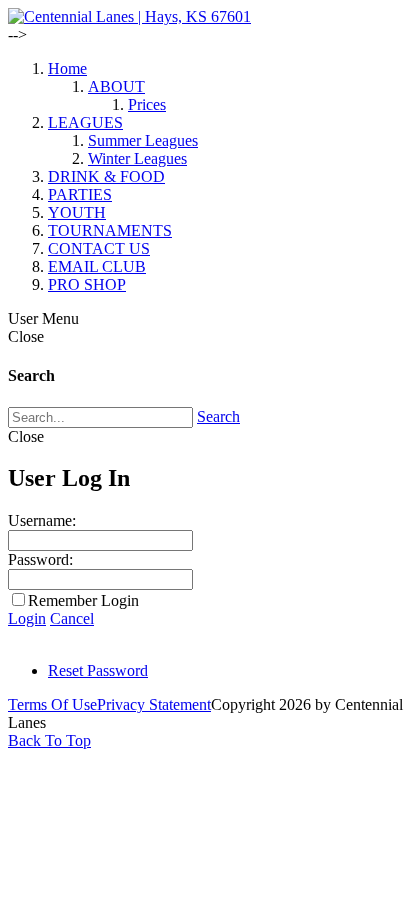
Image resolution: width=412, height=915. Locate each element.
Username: (42, 520)
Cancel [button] (72, 618)
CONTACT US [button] (99, 248)
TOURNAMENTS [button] (110, 230)
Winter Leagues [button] (137, 158)
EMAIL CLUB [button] (97, 266)
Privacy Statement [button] (154, 704)
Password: (40, 559)
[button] (129, 16)
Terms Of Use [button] (52, 704)
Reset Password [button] (98, 670)
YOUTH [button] (77, 212)
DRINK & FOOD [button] (106, 176)
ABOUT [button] (116, 86)
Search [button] (218, 416)
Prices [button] (147, 104)
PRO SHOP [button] (87, 284)
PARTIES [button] (80, 194)
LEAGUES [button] (85, 122)
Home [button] (67, 68)
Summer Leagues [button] (143, 140)
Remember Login (83, 600)
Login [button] (27, 618)
